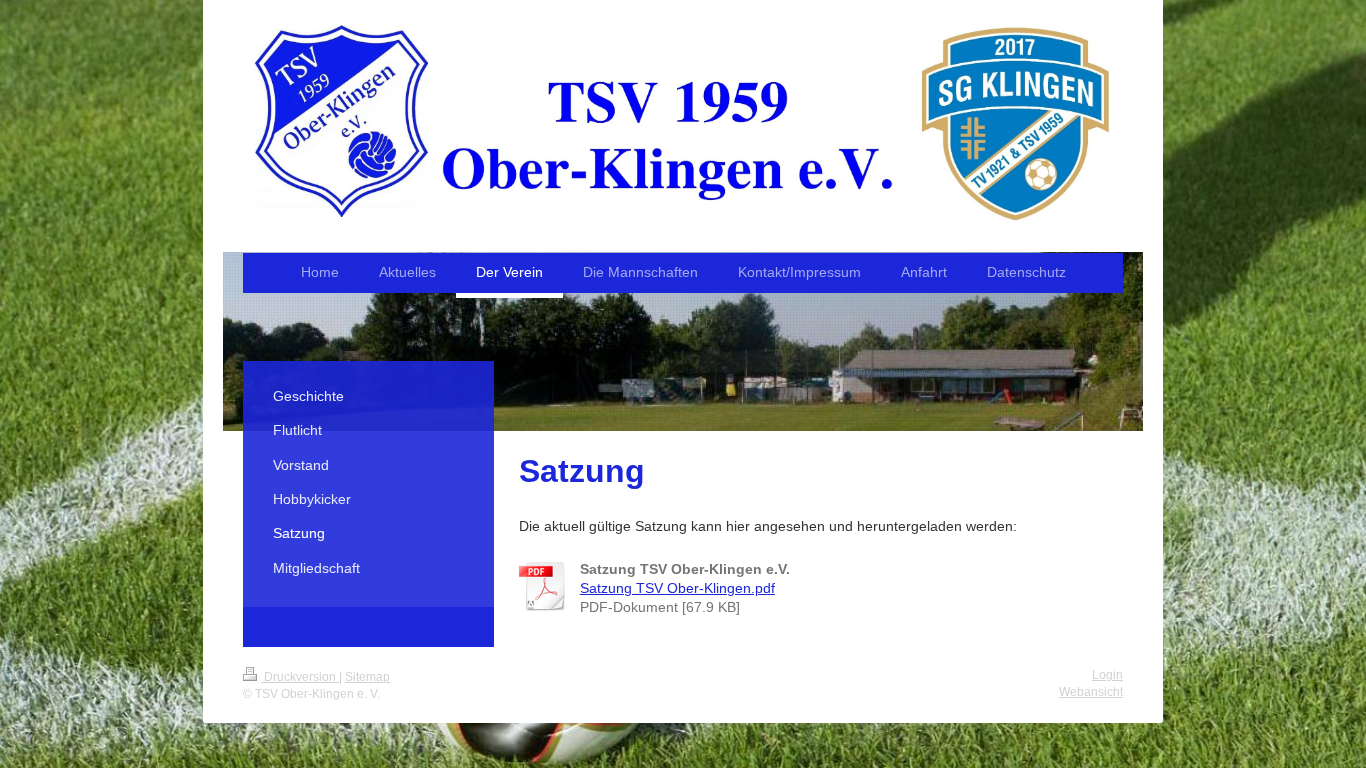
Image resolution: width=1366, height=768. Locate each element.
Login (1107, 675)
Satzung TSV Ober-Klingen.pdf (677, 588)
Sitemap (367, 677)
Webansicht (1091, 692)
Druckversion (300, 677)
